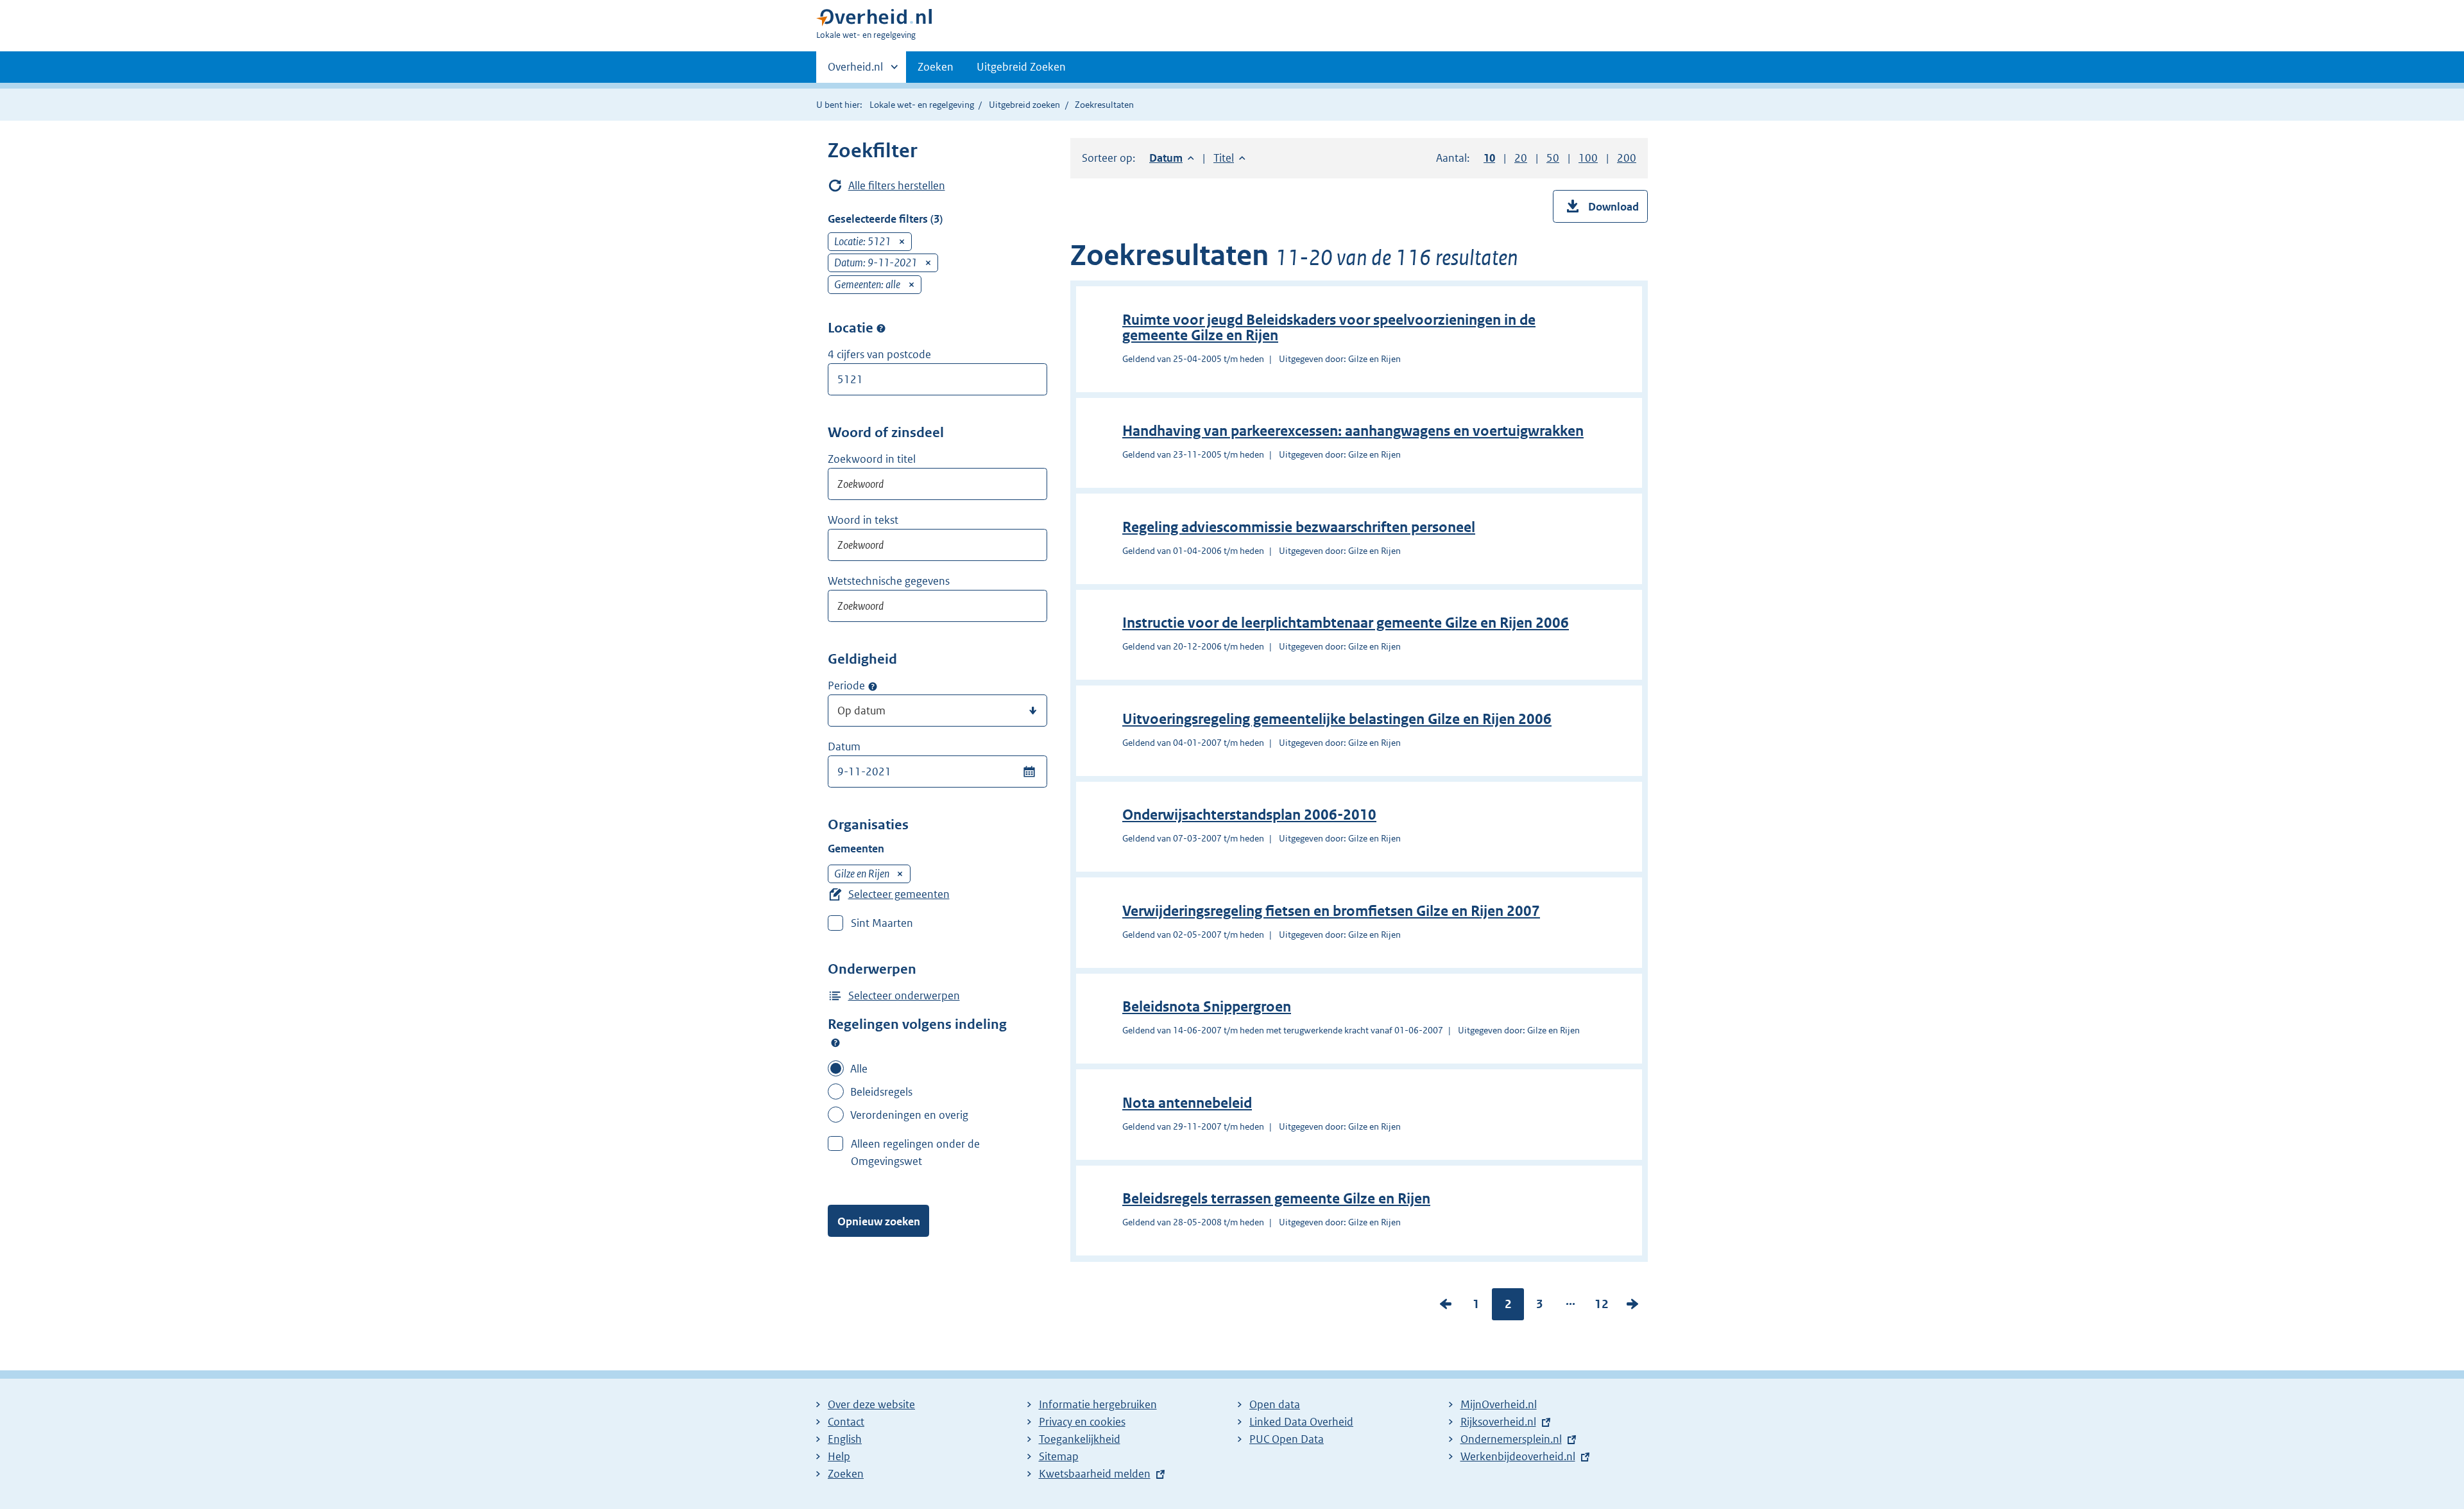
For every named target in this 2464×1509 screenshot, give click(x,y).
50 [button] (1553, 158)
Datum (844, 746)
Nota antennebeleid (1187, 1103)
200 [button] (1627, 158)
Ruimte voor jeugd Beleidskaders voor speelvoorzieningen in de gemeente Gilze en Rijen (1329, 328)
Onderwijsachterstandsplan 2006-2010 (1249, 815)
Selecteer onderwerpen (904, 996)
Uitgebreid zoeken (1024, 105)
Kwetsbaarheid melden (1095, 1474)
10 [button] (1489, 158)
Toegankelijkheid (1080, 1439)
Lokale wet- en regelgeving (922, 105)
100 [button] (1588, 158)
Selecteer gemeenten (899, 894)
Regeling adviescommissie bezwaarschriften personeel (1299, 527)
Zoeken (936, 67)
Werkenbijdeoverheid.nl (1518, 1456)
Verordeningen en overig (909, 1115)
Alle (859, 1069)
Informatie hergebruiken (1098, 1404)
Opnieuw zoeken (879, 1221)
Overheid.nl (855, 71)
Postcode (881, 329)
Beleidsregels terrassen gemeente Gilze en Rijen (1276, 1199)
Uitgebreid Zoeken (1021, 67)
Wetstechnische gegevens (889, 581)
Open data (1275, 1404)
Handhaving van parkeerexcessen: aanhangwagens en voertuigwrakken (1353, 431)
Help (839, 1456)
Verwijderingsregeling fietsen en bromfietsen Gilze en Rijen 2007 (1331, 911)
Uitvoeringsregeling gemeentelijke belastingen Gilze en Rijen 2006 (1337, 719)
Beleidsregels (881, 1092)
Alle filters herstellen (897, 185)
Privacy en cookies (1082, 1422)
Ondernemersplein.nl (1511, 1439)
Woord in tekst (863, 520)
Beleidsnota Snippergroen (1207, 1007)
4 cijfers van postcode (879, 354)
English (845, 1439)
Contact (846, 1422)
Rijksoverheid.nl (1498, 1422)
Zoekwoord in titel (872, 459)
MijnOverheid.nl (1499, 1404)
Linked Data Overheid (1301, 1422)
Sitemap (1059, 1456)
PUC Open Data (1287, 1439)
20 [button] (1521, 158)
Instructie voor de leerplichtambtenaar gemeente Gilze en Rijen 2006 (1346, 623)
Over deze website (871, 1404)
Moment (873, 686)
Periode (846, 686)
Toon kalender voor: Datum (1029, 772)
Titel (1229, 158)
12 (1602, 1307)
